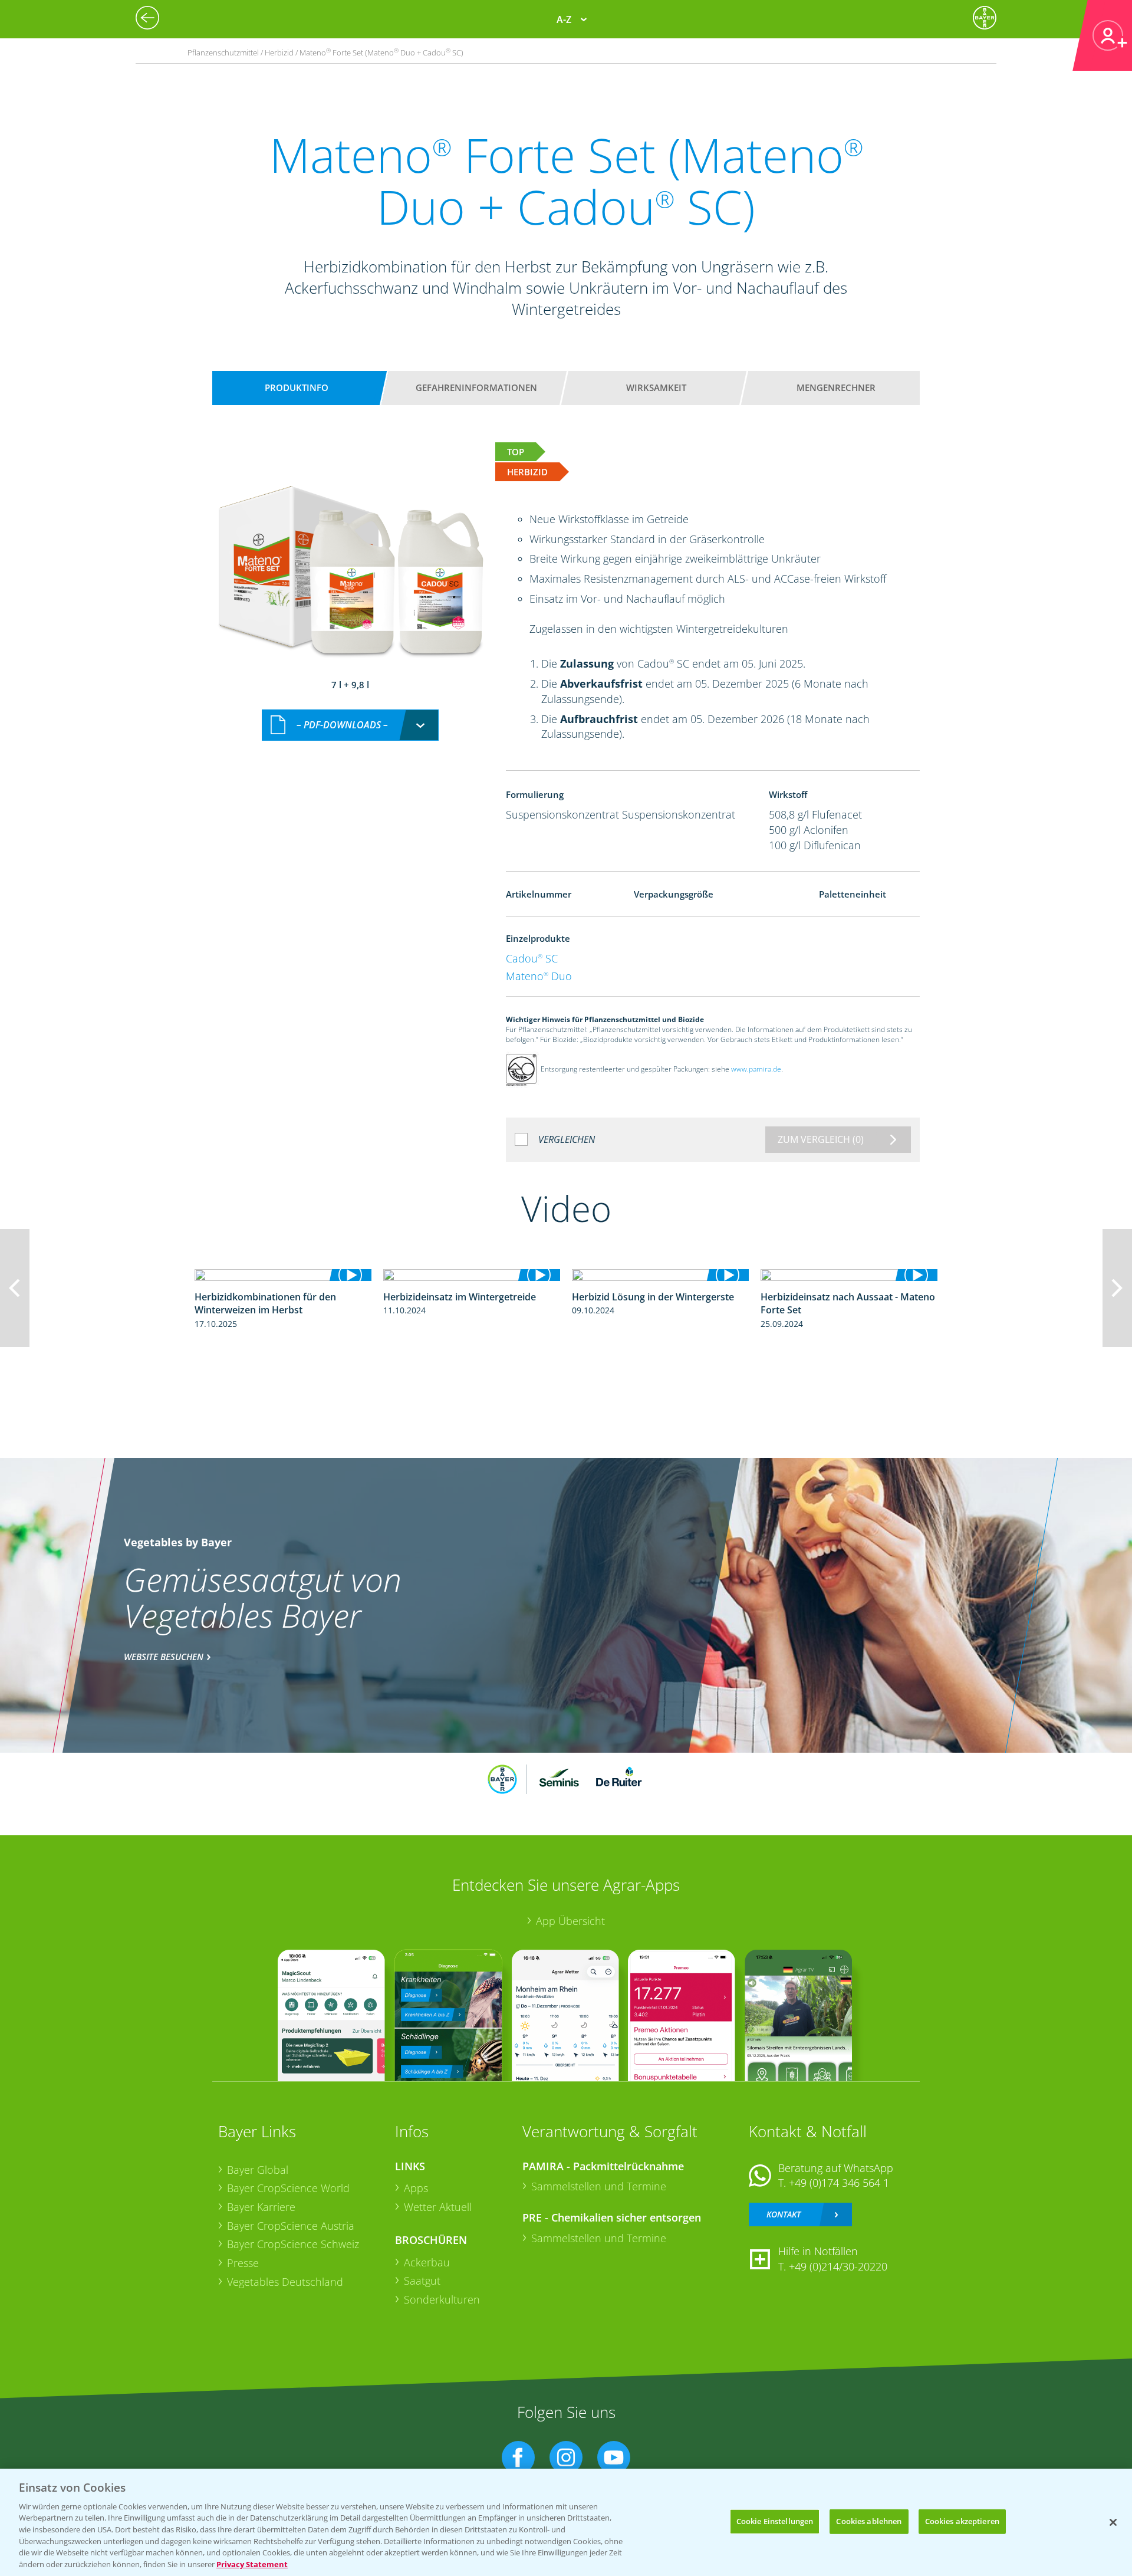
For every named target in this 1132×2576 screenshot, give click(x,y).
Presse (243, 2263)
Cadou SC (532, 958)
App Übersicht (570, 1921)
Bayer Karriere (261, 2207)
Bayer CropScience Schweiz (293, 2244)
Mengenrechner (836, 387)
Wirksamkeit (656, 387)
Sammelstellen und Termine (599, 2186)
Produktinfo (297, 387)
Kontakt (784, 2214)
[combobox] (350, 725)
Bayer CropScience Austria (291, 2226)
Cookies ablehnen (869, 2521)
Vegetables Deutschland (285, 2282)
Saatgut (422, 2281)
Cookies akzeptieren (962, 2521)
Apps (416, 2188)
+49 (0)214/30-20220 (838, 2266)
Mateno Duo (539, 976)
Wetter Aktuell (438, 2207)
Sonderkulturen (442, 2299)
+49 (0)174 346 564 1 (839, 2183)
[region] (566, 2522)
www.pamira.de (756, 1069)
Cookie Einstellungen (775, 2521)
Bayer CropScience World (288, 2188)
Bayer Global (258, 2170)
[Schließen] (1113, 2522)
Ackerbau (427, 2262)
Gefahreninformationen (476, 387)
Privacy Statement (252, 2564)
